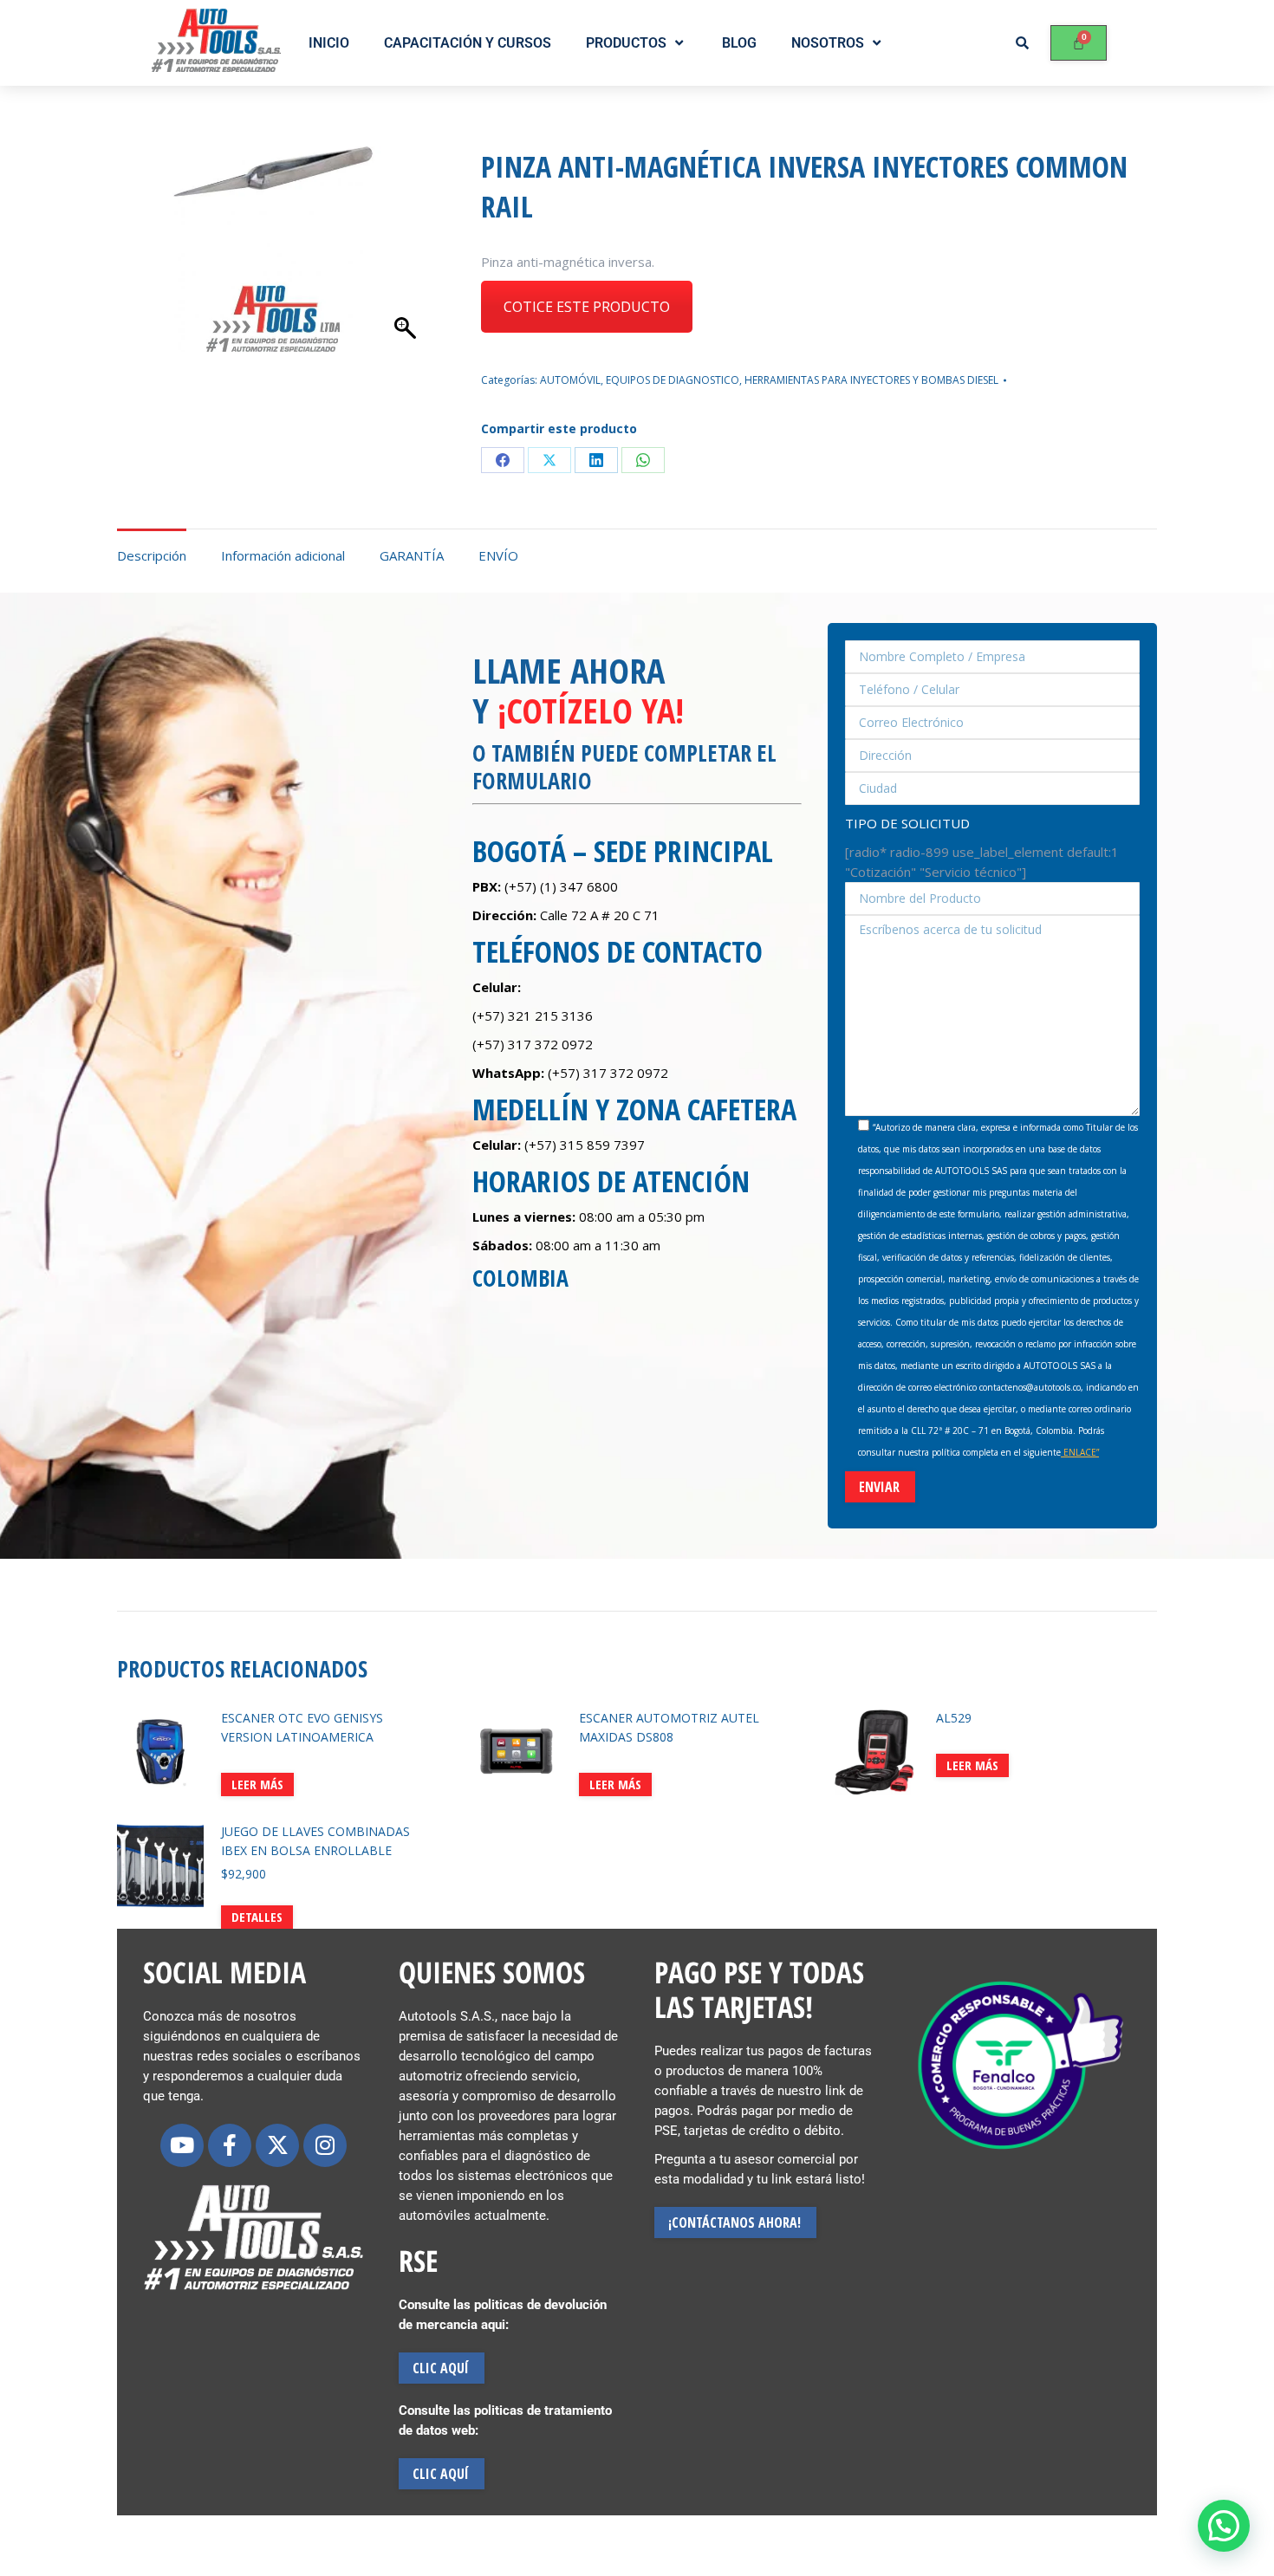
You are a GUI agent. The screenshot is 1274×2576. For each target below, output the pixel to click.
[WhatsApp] (643, 460)
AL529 (954, 1718)
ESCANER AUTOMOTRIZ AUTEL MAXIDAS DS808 (669, 1727)
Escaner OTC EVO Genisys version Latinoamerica (302, 1727)
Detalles (257, 1917)
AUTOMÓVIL (570, 380)
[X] (549, 460)
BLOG (739, 43)
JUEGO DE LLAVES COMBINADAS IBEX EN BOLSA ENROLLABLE (315, 1841)
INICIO (329, 43)
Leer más (257, 1784)
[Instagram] (325, 2145)
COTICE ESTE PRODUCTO (587, 307)
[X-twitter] (277, 2145)
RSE (418, 2261)
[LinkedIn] (596, 460)
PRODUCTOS (626, 43)
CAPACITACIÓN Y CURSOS (468, 43)
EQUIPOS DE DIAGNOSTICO (673, 380)
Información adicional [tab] (283, 555)
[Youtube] (182, 2145)
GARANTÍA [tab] (412, 555)
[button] (1224, 2526)
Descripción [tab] (152, 555)
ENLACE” (1080, 1452)
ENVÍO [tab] (498, 555)
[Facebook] (503, 460)
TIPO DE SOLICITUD (907, 823)
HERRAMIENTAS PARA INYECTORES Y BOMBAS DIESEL (871, 380)
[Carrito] (1079, 43)
